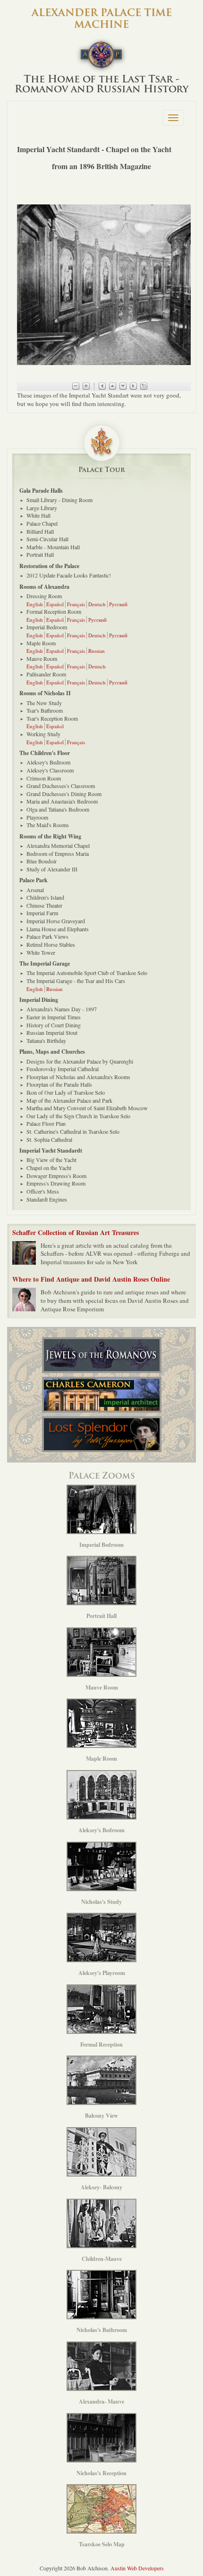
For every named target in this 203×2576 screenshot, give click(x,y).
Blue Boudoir (42, 861)
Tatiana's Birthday (46, 1040)
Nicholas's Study (101, 1902)
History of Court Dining (54, 1025)
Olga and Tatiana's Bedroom (58, 809)
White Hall (38, 515)
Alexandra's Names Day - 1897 (62, 1009)
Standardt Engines (47, 1199)
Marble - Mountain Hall (53, 547)
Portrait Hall (40, 554)
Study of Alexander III (52, 869)
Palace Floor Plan (46, 1123)
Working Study (43, 734)
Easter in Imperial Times (54, 1017)
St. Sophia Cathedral (49, 1139)
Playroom (37, 817)
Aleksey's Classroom (50, 770)
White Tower (41, 952)
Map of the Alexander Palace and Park (69, 1100)
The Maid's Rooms (48, 825)
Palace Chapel (42, 523)
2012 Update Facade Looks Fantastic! (69, 575)
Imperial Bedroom (47, 627)
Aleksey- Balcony (101, 2187)
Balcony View (101, 2116)
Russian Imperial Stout (52, 1032)
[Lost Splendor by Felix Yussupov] (101, 1434)
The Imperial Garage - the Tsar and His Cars (76, 981)
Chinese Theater (44, 905)
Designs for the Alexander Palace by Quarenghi (80, 1061)
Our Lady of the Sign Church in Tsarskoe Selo (78, 1116)
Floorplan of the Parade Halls (59, 1084)
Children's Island (45, 897)
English (35, 604)
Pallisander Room (46, 674)
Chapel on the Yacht (49, 1168)
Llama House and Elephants (58, 929)
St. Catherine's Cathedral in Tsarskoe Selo (73, 1131)
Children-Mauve (102, 2259)
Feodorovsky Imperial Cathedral (63, 1069)
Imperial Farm (42, 913)
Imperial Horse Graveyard (56, 921)
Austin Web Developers (137, 2568)
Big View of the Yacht (51, 1160)
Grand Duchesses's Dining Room (64, 794)
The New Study (44, 703)
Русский (118, 604)
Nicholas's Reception (101, 2473)
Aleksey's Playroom (102, 1973)
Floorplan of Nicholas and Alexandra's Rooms (78, 1077)
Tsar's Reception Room (52, 718)
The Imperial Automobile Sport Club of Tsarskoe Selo (87, 973)
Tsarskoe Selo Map (102, 2544)
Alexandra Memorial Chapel (58, 845)
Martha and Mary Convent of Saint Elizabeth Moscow (87, 1108)
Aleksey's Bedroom (48, 762)
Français (76, 604)
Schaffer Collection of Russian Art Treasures (76, 1232)
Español (55, 604)
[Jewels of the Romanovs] (101, 1355)
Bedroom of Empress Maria (58, 853)
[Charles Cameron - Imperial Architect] (101, 1395)
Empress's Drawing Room (56, 1183)
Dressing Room (44, 596)
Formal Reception (101, 2044)
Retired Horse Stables (51, 944)
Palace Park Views (47, 936)
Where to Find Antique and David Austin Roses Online (91, 1279)
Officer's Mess (43, 1191)
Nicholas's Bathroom (102, 2330)
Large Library (42, 508)
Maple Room (41, 643)
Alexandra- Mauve (101, 2401)
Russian (97, 651)
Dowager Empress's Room (56, 1176)
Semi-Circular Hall (47, 539)
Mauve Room (42, 658)
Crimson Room (44, 778)
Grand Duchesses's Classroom (61, 786)
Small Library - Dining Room (59, 500)
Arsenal (35, 890)
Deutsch (97, 604)
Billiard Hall (40, 531)
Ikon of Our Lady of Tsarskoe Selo (66, 1092)
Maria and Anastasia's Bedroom (62, 801)
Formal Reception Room (54, 611)
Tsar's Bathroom (45, 710)
